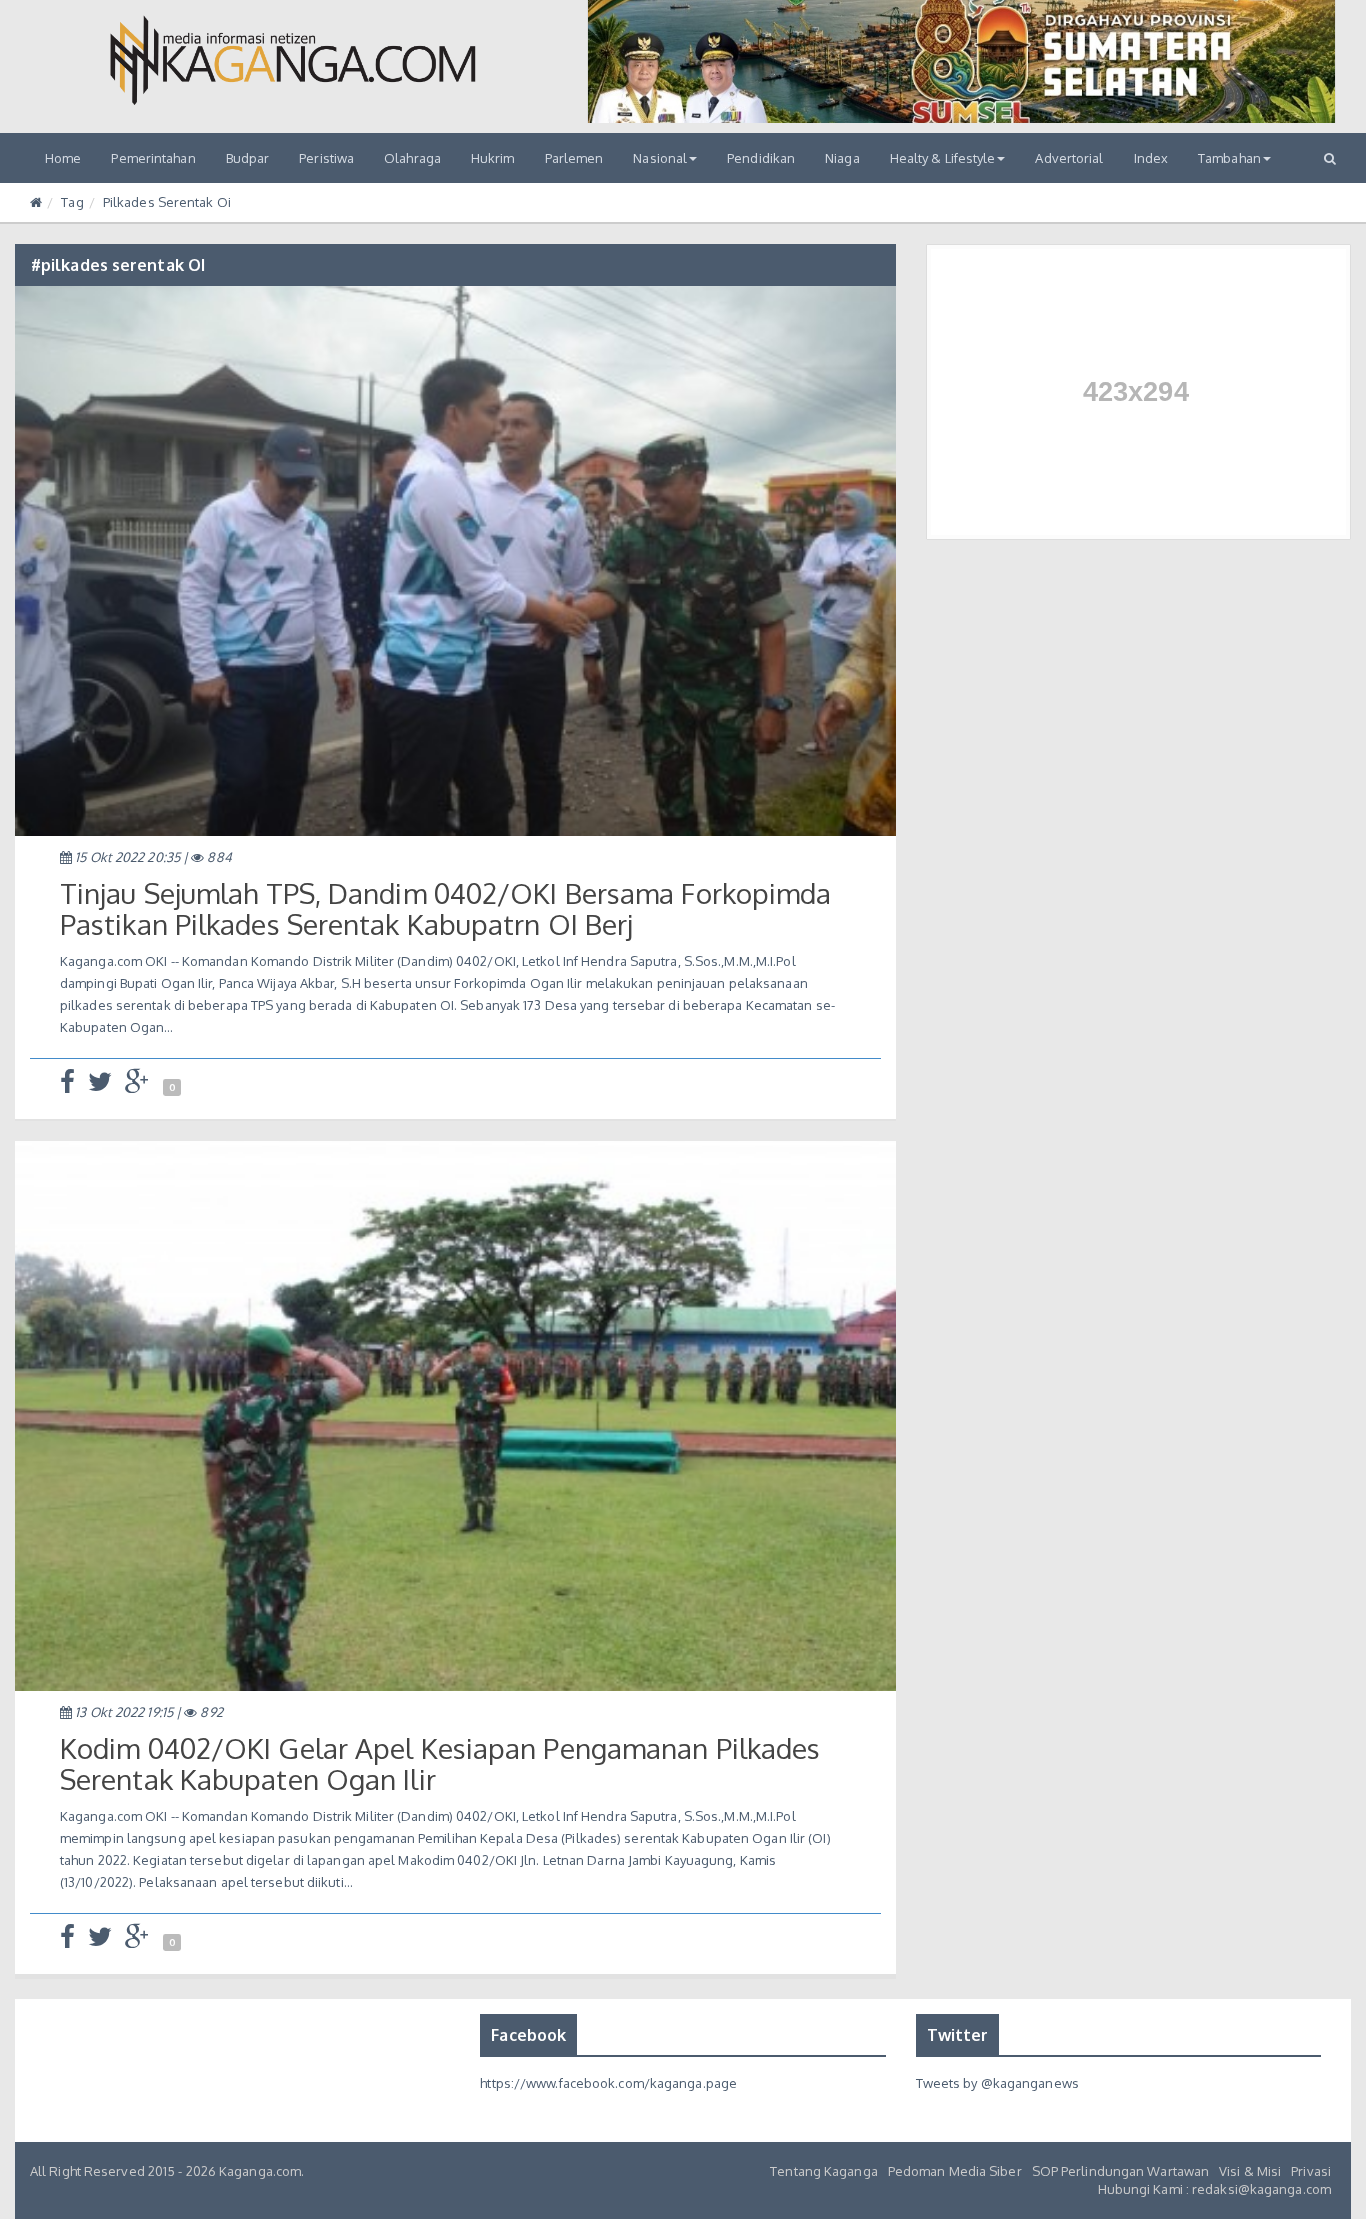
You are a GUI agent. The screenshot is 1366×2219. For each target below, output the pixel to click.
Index (1151, 158)
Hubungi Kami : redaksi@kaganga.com (1214, 2189)
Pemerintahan (153, 158)
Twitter (958, 2035)
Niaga (842, 158)
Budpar (248, 158)
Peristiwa (326, 158)
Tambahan (1229, 158)
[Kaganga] (293, 60)
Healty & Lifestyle (943, 158)
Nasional (660, 158)
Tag (72, 202)
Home (63, 158)
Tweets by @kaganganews (997, 2083)
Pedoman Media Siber (955, 2171)
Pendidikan (761, 158)
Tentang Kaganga (824, 2171)
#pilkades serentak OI (118, 265)
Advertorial (1069, 158)
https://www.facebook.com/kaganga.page (608, 2083)
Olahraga (412, 158)
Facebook (528, 2035)
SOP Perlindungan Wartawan (1121, 2171)
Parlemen (574, 158)
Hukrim (493, 158)
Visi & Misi (1250, 2171)
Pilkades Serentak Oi (167, 202)
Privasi (1311, 2171)
